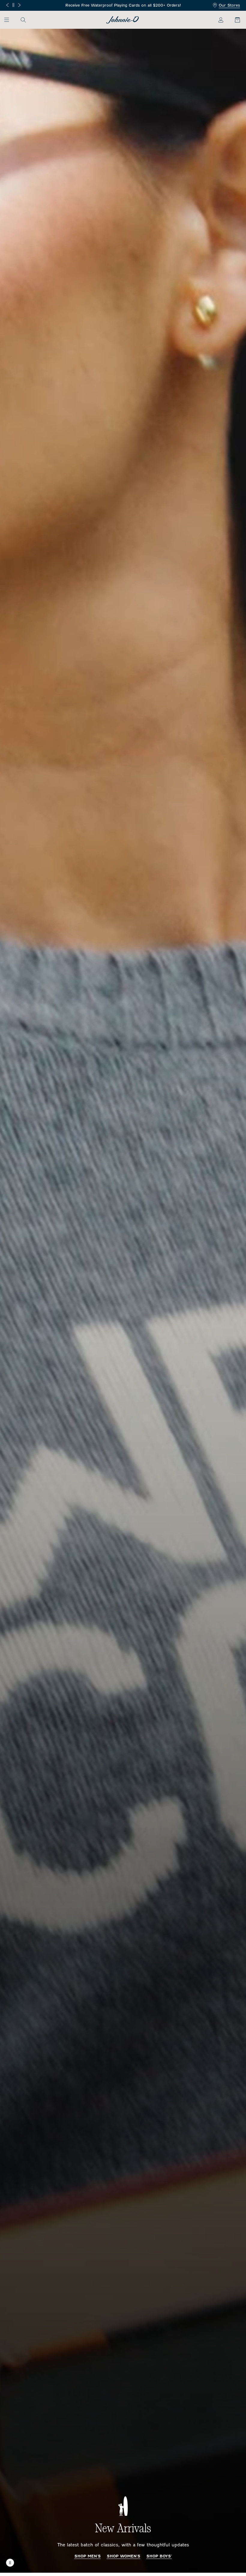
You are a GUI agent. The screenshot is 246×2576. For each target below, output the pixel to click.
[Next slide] (19, 5)
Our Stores (229, 5)
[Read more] (123, 6)
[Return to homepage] (123, 20)
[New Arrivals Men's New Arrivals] (123, 1301)
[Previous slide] (7, 5)
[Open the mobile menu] (9, 20)
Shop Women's (124, 2556)
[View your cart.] (234, 20)
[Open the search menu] (23, 20)
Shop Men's (88, 2556)
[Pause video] (10, 2563)
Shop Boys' (159, 2556)
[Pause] (13, 5)
